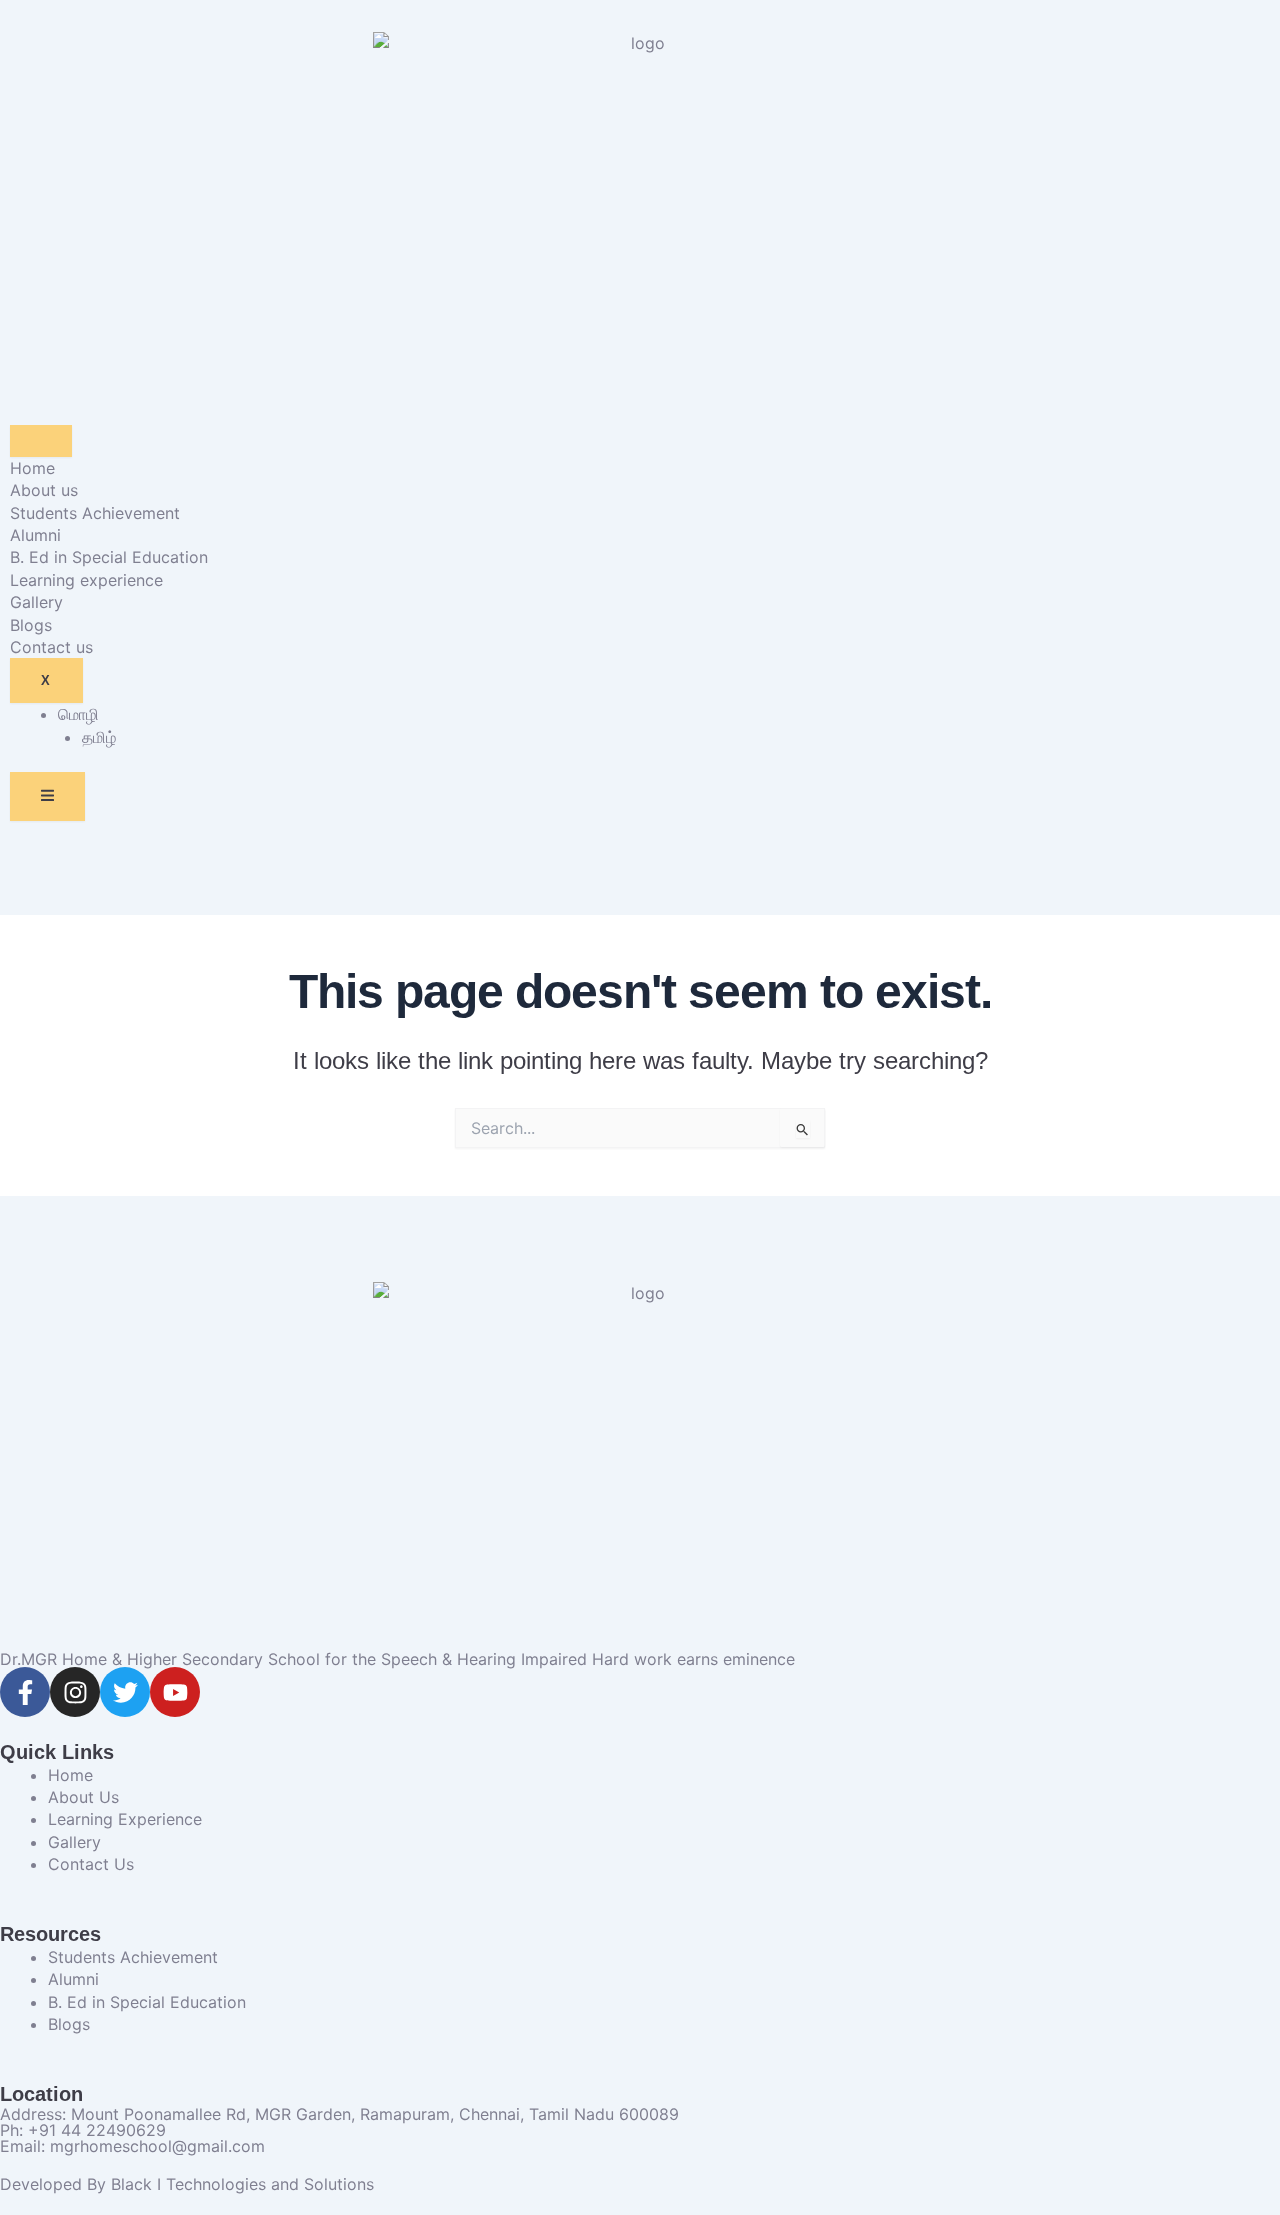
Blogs (31, 625)
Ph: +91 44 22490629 (83, 2130)
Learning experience (86, 580)
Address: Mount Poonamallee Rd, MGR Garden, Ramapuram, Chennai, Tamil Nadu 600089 (339, 2114)
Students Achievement (95, 513)
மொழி (78, 714)
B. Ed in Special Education (109, 557)
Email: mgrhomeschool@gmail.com (132, 2146)
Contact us (51, 647)
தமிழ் (99, 737)
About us (44, 490)
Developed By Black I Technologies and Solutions (187, 2184)
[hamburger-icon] (41, 441)
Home (32, 468)
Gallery (36, 602)
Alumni (35, 535)
